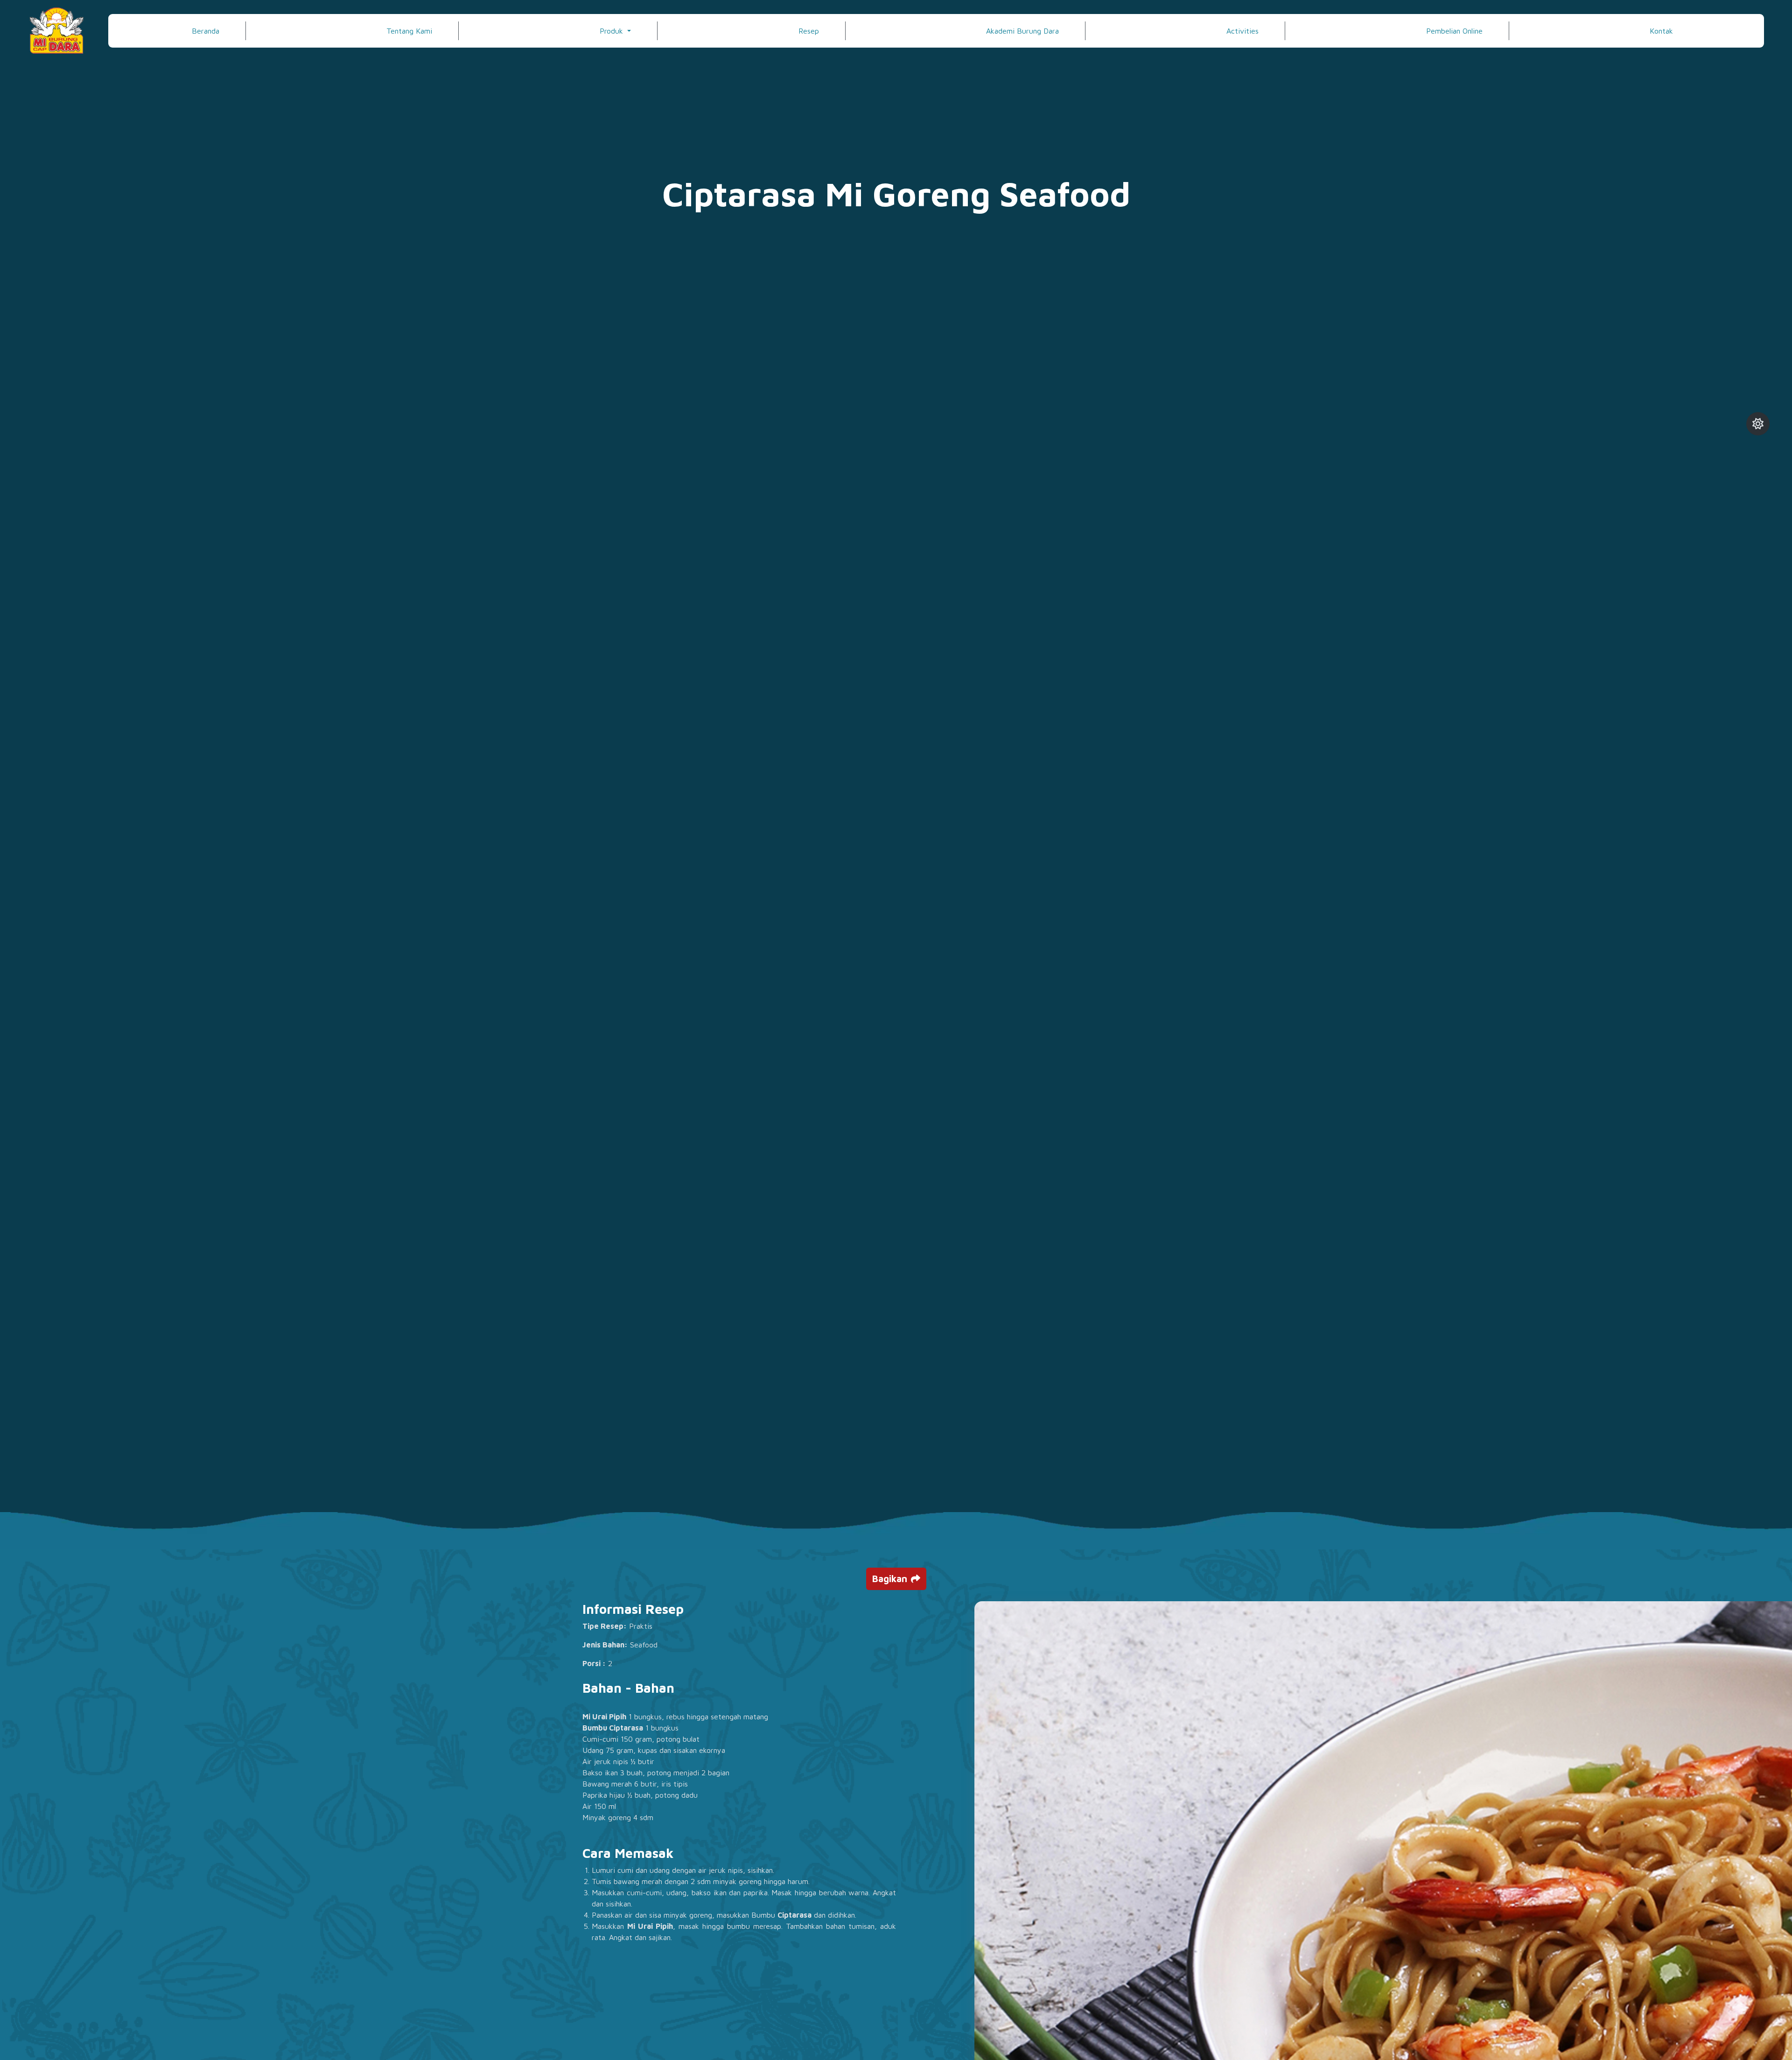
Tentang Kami (409, 31)
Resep (809, 31)
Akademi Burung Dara (1022, 31)
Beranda (206, 31)
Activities (1242, 31)
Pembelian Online (1454, 31)
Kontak (1661, 31)
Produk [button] (612, 31)
